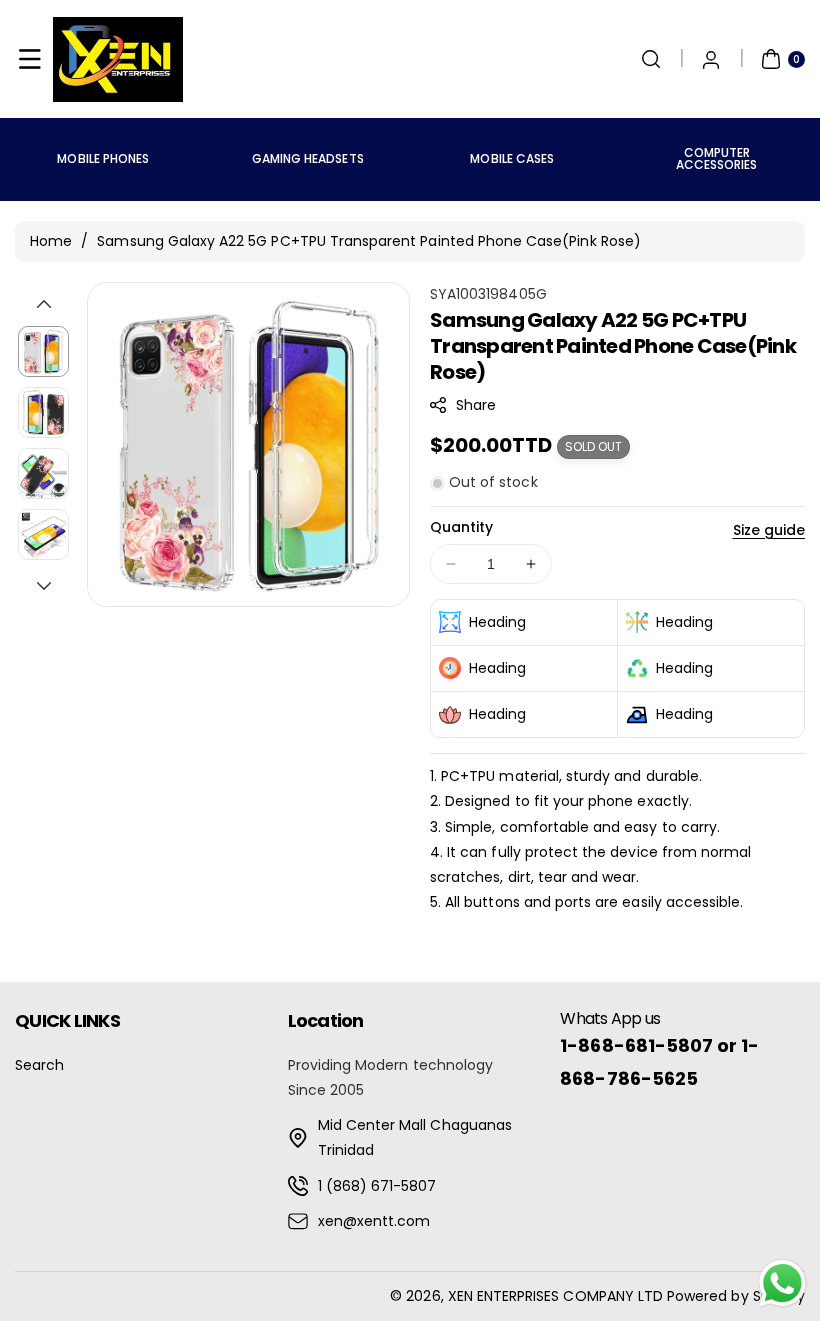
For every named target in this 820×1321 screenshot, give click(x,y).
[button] (30, 59)
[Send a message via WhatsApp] (782, 1283)
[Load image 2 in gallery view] (43, 412)
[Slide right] (44, 586)
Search (39, 1065)
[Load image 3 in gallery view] (43, 473)
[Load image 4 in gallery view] (43, 534)
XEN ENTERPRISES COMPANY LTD (555, 1296)
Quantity (461, 527)
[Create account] (711, 59)
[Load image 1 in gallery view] (43, 351)
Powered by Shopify (736, 1296)
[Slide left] (44, 304)
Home (51, 241)
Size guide (769, 530)
